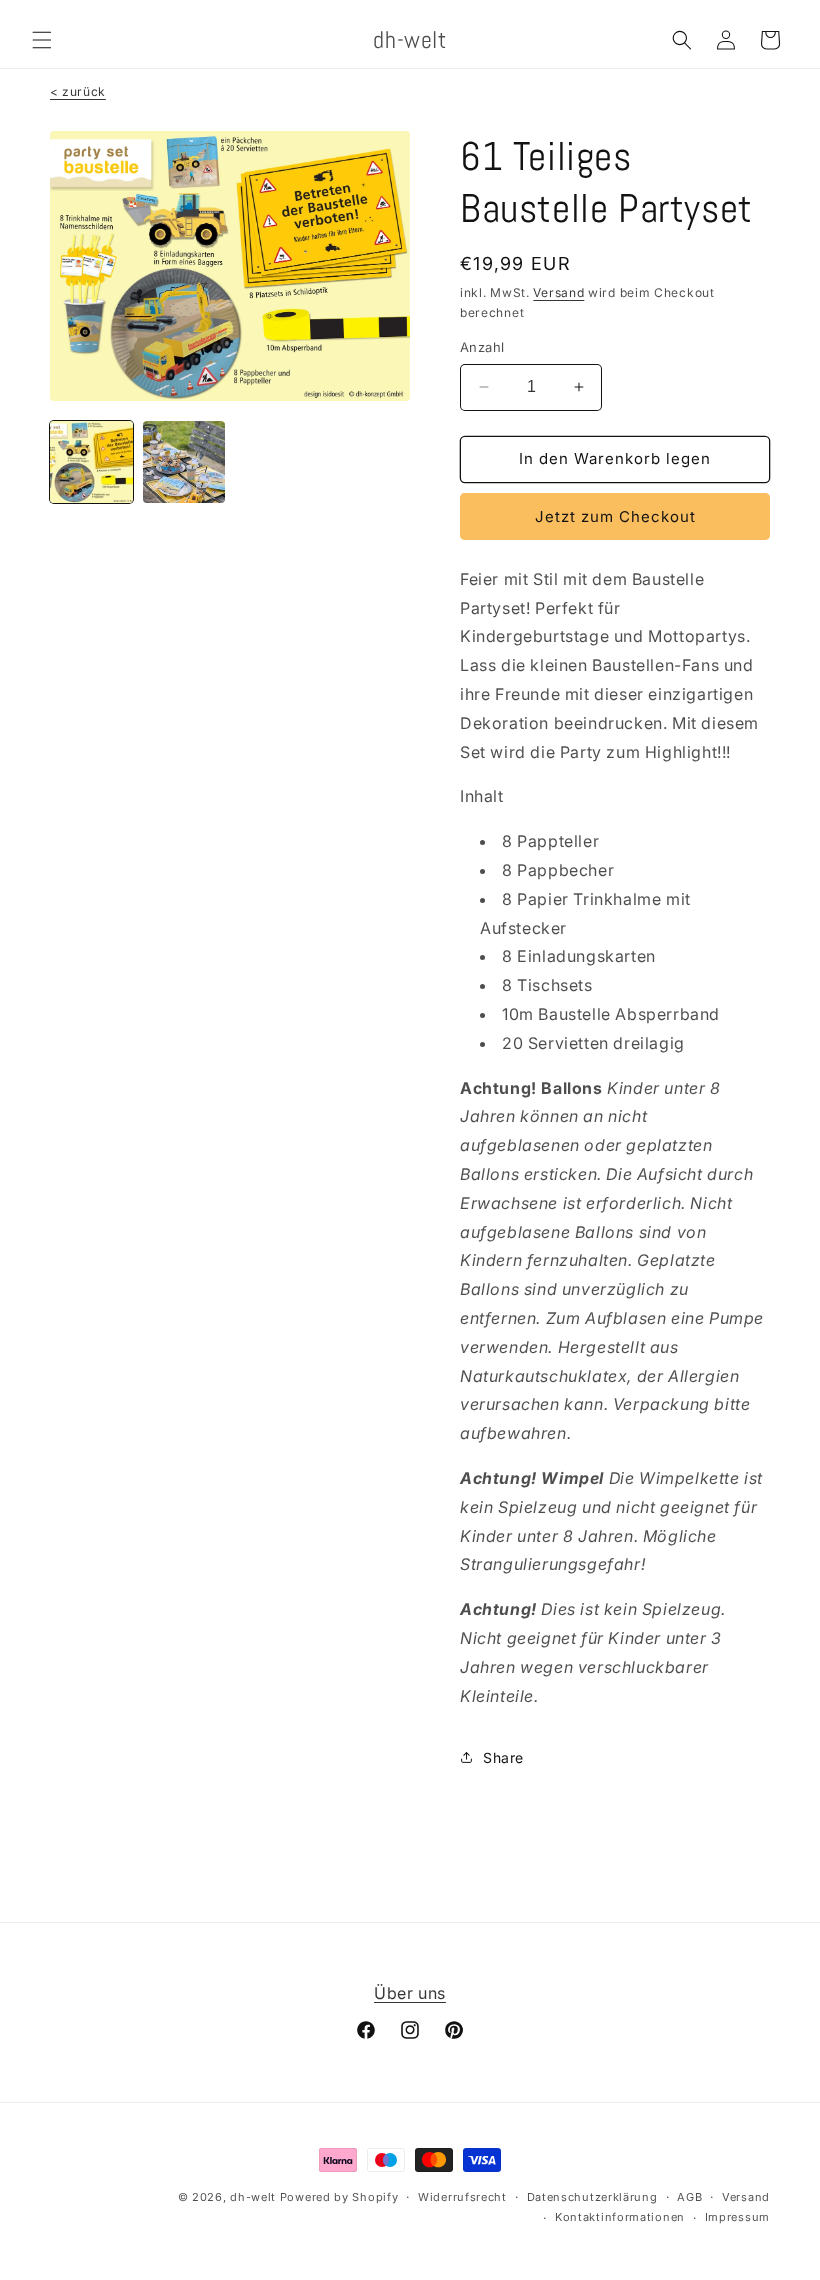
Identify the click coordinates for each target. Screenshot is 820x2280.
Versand (558, 292)
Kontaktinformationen (620, 2217)
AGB (689, 2197)
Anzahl (482, 347)
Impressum (737, 2217)
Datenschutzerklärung (592, 2197)
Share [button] (503, 1757)
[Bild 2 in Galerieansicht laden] (184, 462)
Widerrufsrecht (462, 2197)
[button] (42, 40)
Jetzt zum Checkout (615, 516)
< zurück (78, 91)
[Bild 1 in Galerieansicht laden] (91, 462)
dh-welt (253, 2197)
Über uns (410, 1993)
